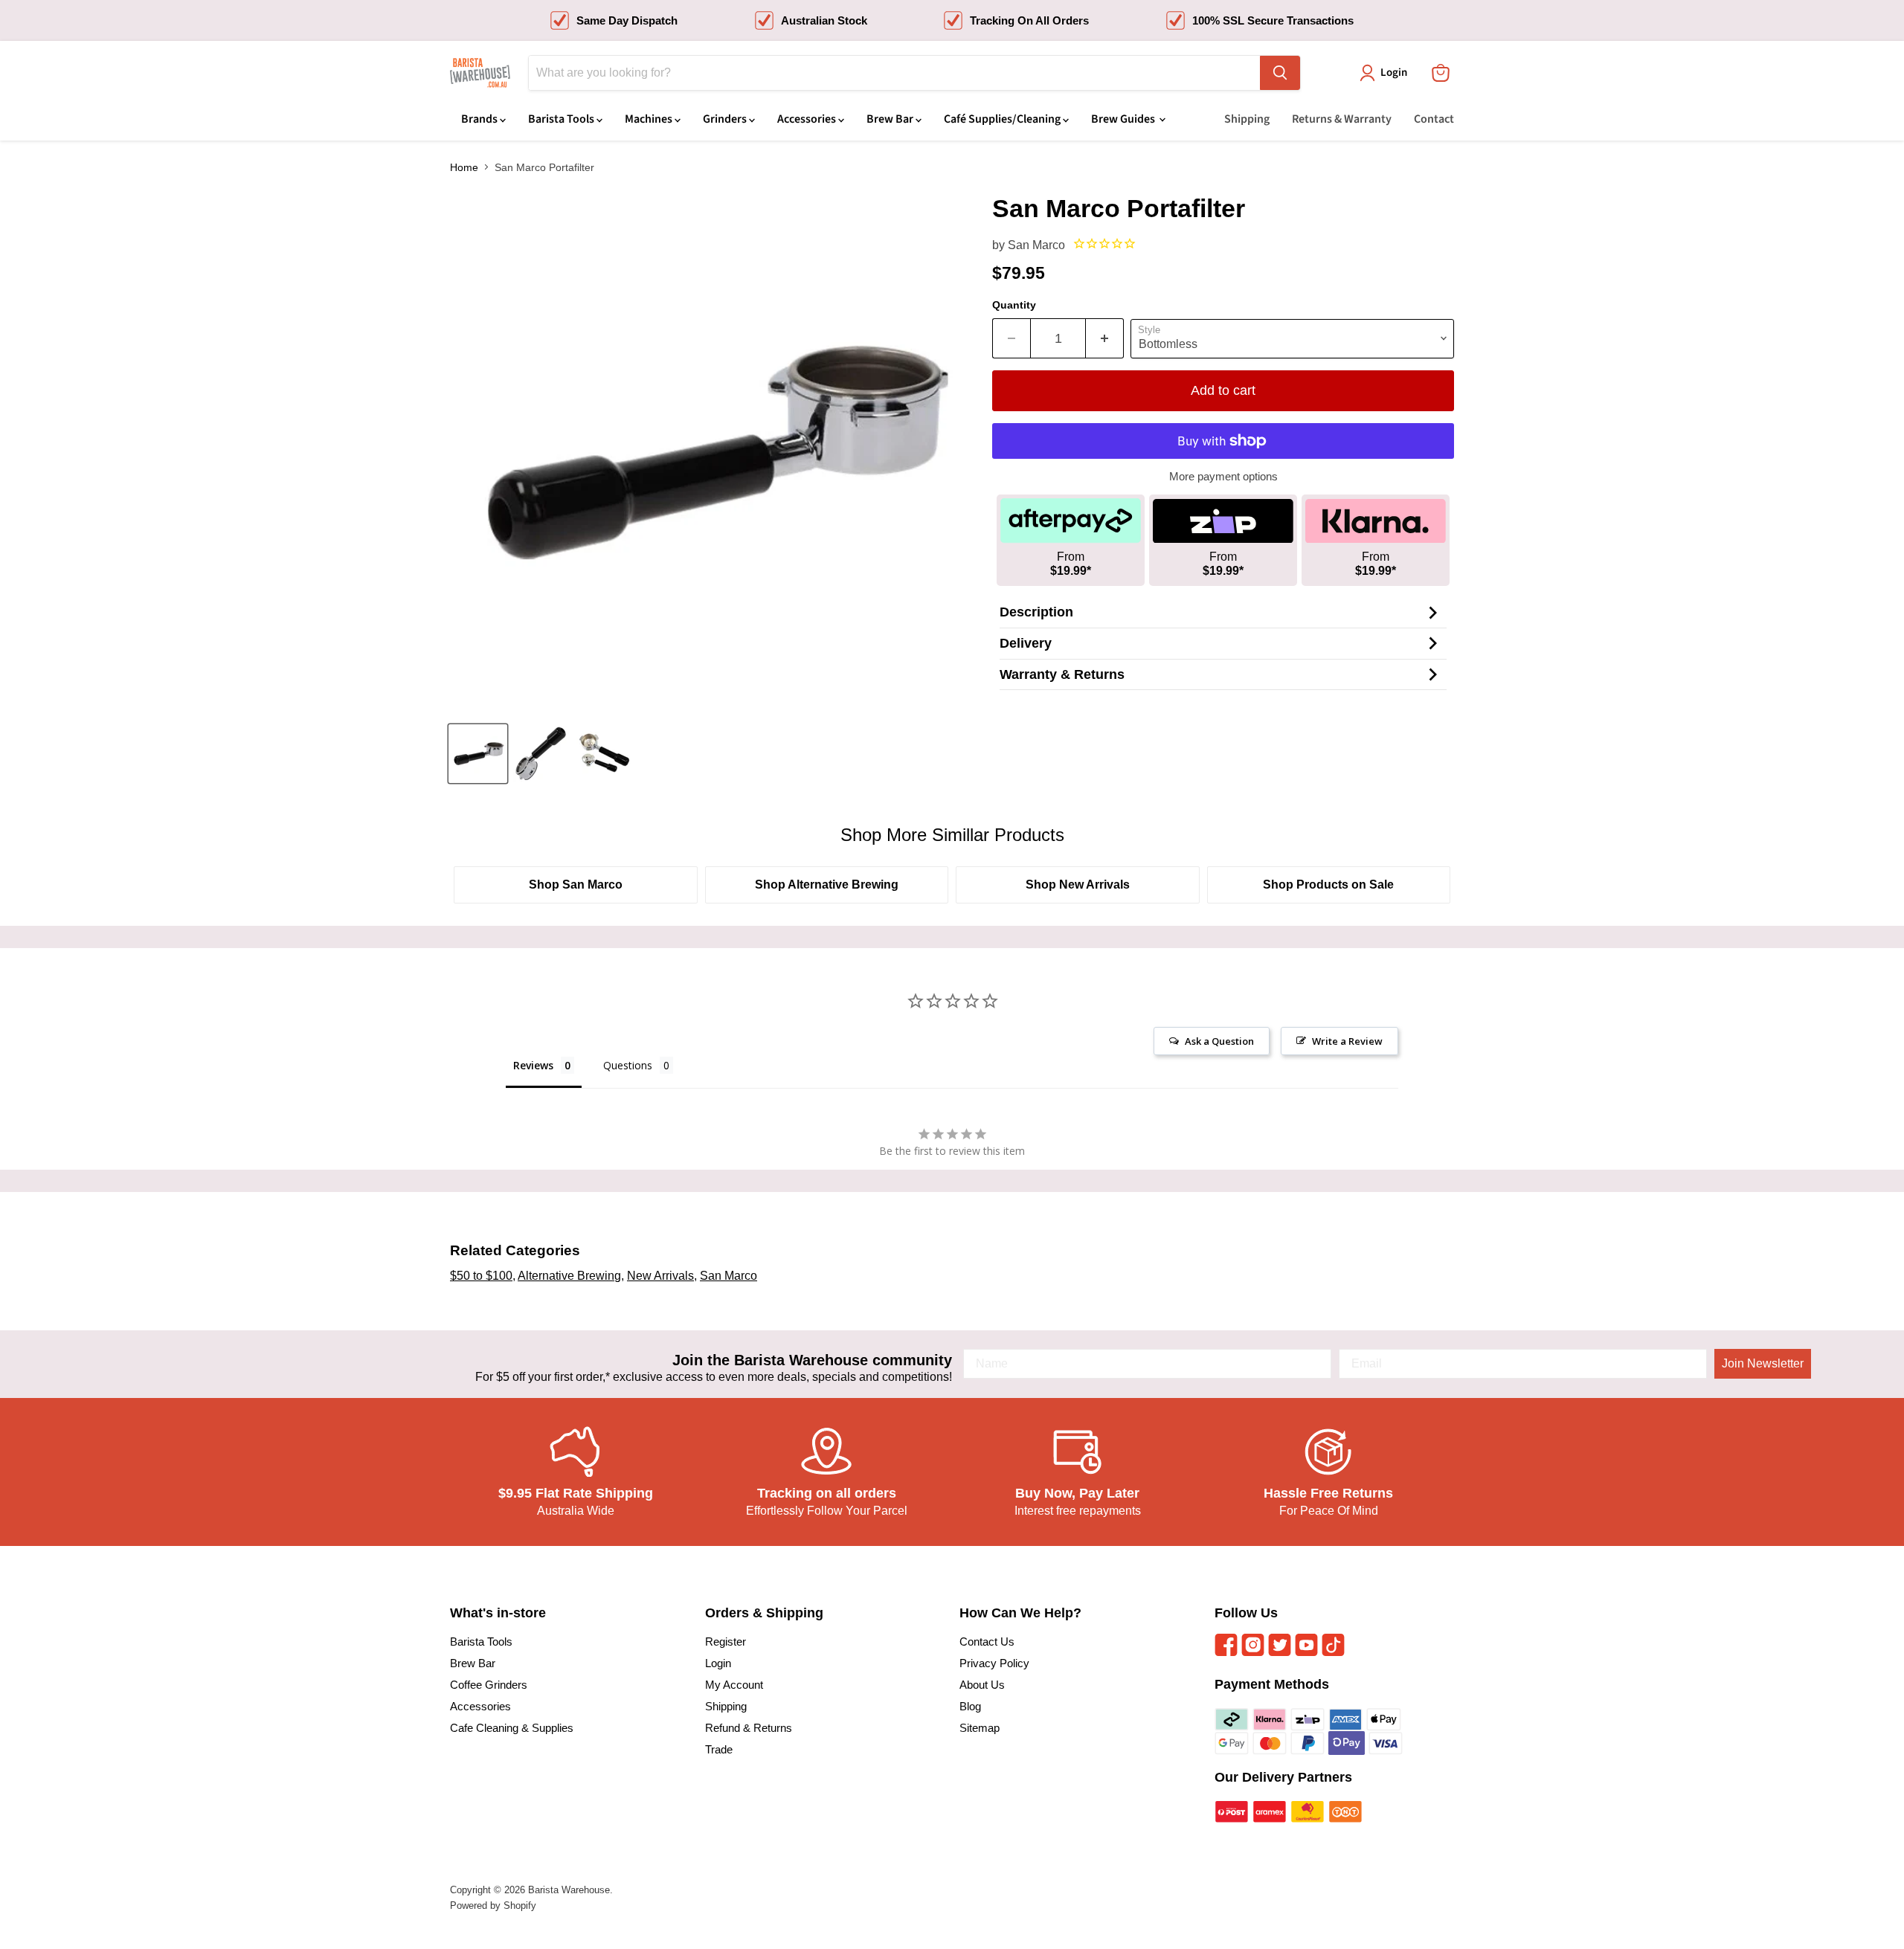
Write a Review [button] (1347, 1041)
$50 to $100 (481, 1276)
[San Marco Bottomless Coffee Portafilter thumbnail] (478, 754)
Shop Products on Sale (1328, 885)
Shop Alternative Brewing (827, 885)
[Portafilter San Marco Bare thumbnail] (604, 754)
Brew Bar (891, 119)
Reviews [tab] (533, 1065)
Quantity (1014, 305)
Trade (719, 1749)
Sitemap (980, 1728)
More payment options (1223, 476)
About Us (982, 1685)
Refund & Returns (749, 1728)
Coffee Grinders (489, 1685)
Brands (480, 119)
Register (726, 1642)
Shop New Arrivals (1078, 885)
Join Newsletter (1763, 1363)
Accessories (808, 119)
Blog (970, 1706)
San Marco (1036, 245)
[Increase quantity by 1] (1105, 339)
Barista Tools (562, 119)
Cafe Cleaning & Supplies (512, 1728)
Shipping (1247, 119)
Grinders (726, 119)
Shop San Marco (576, 885)
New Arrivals (660, 1276)
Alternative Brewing (569, 1276)
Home (464, 167)
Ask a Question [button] (1219, 1041)
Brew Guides (1124, 119)
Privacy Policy (994, 1663)
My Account (734, 1685)
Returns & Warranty (1342, 119)
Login (718, 1663)
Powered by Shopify (493, 1905)
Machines (650, 119)
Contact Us (987, 1642)
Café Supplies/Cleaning (1003, 119)
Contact (1434, 119)
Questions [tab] (628, 1065)
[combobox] (894, 73)
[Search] (1280, 73)
